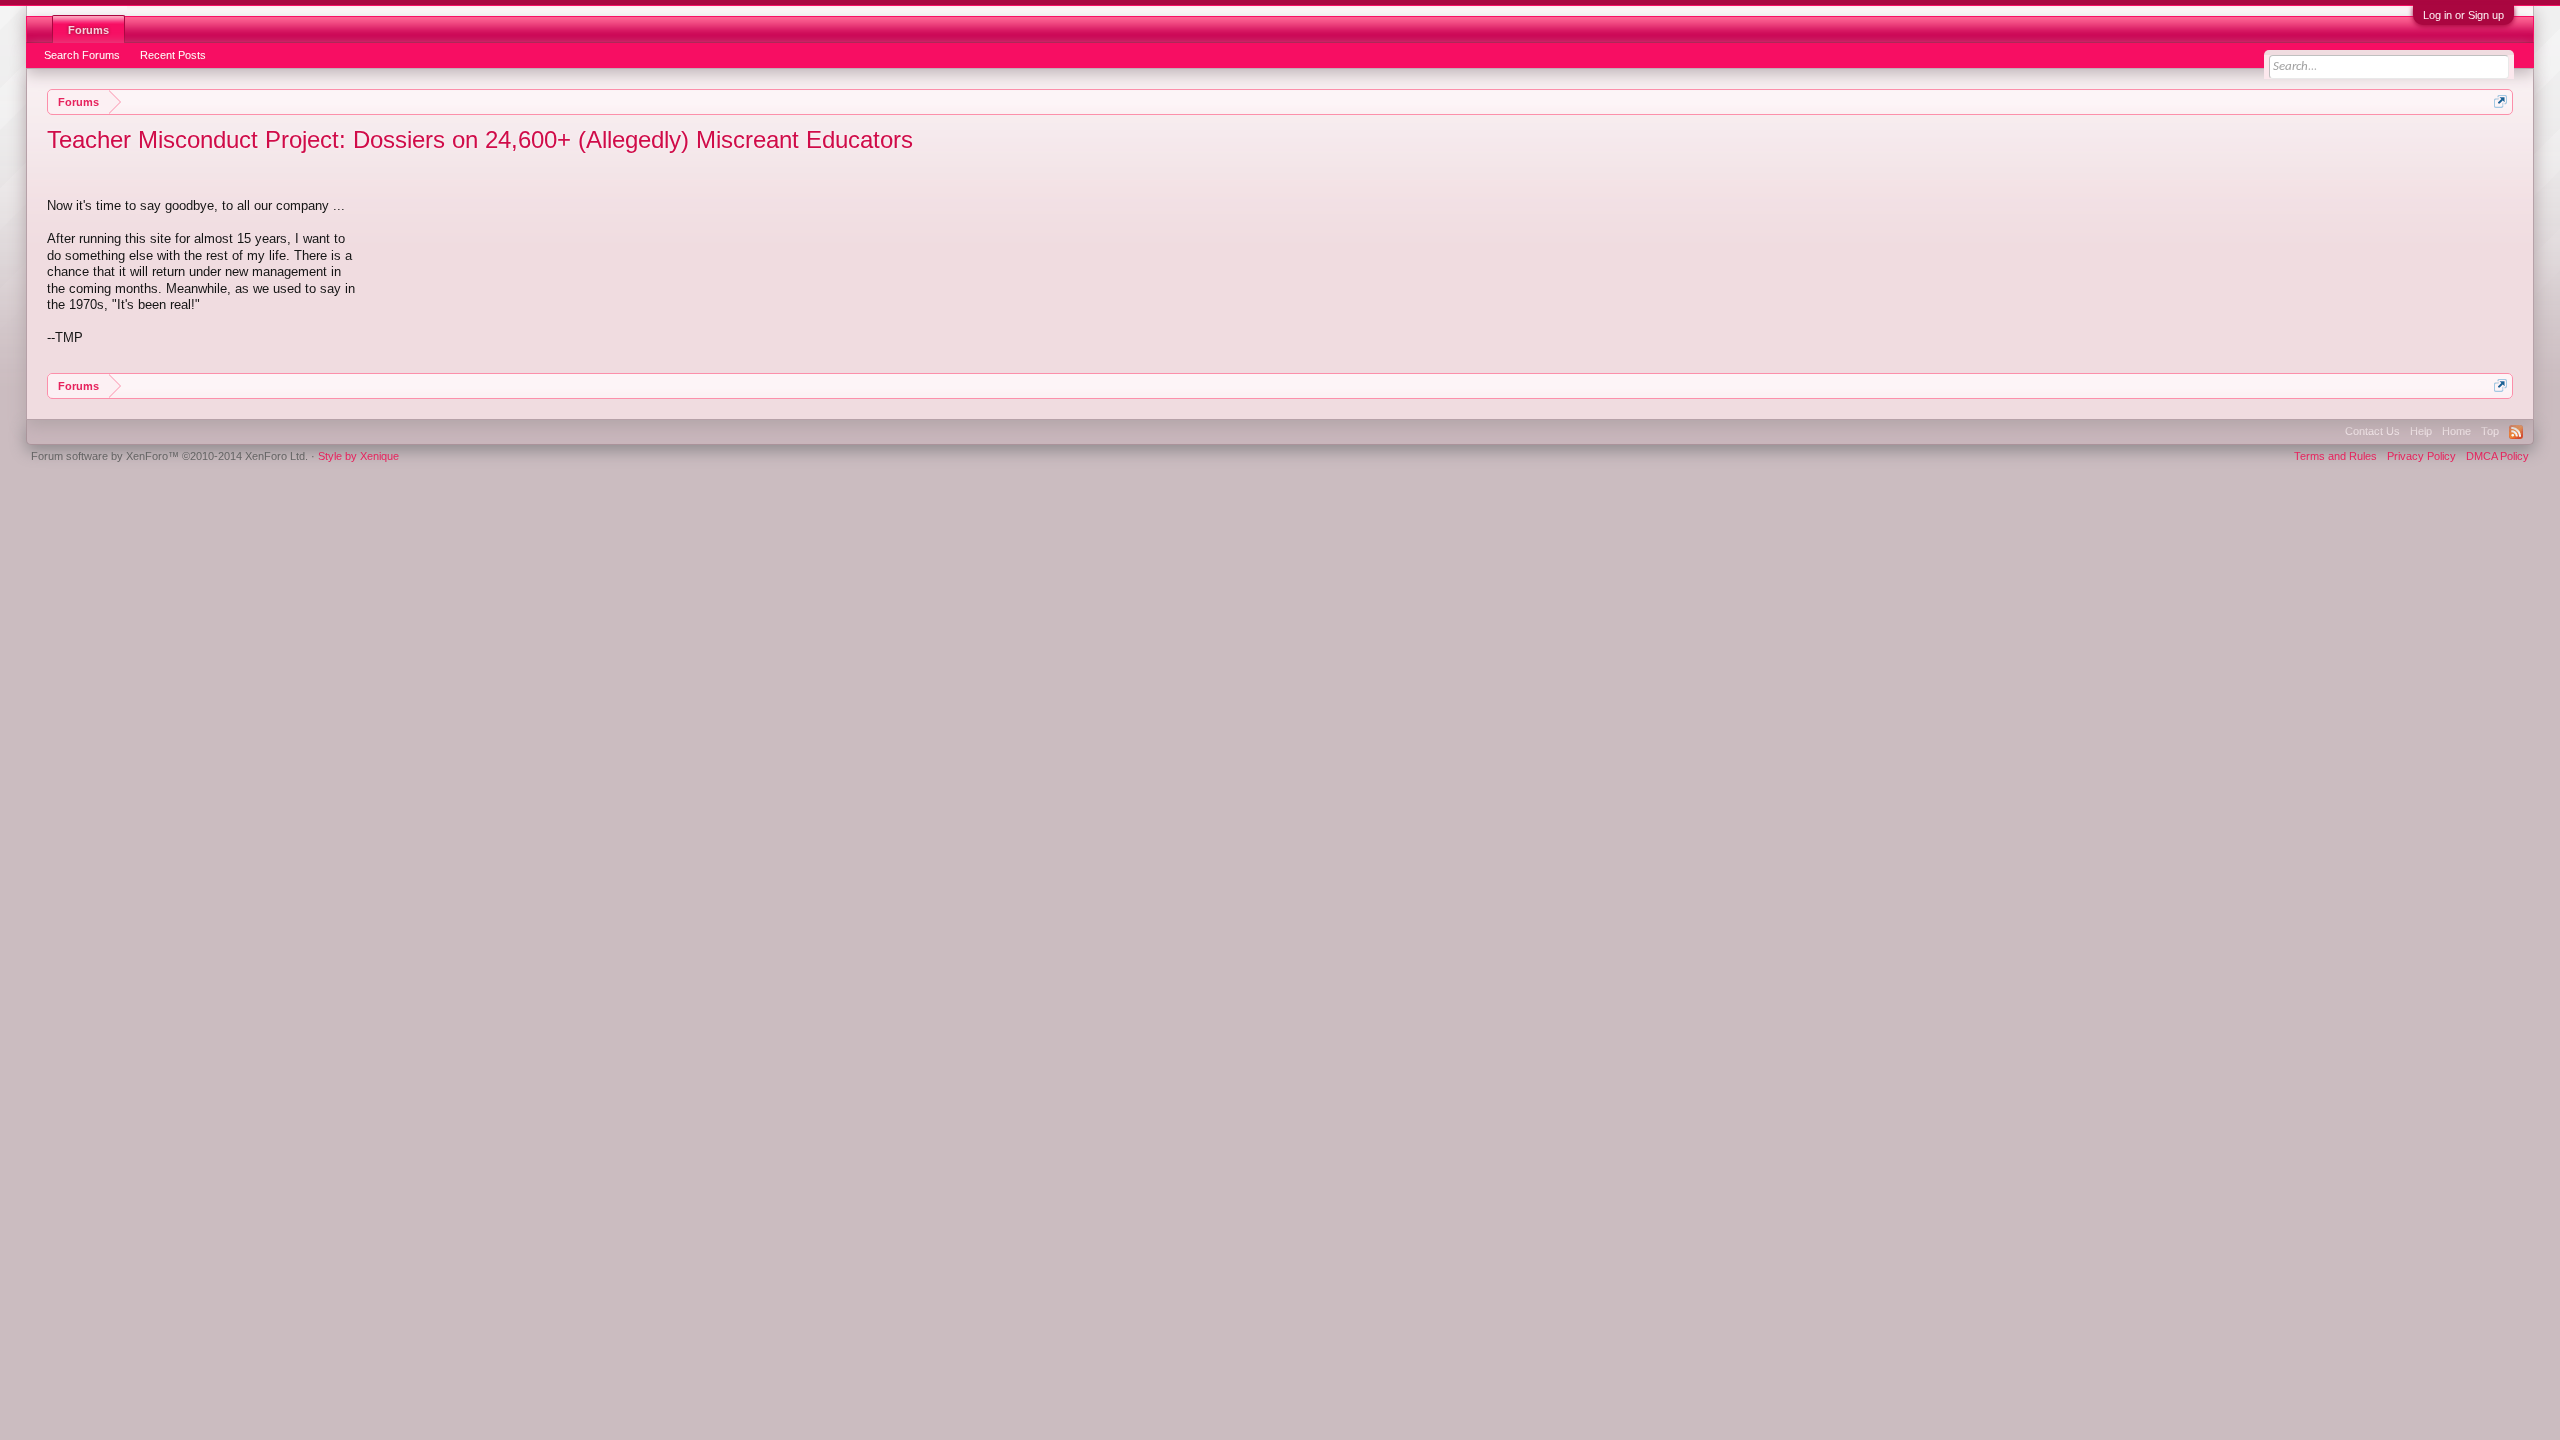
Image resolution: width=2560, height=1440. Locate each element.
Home (2456, 431)
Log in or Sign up (2463, 15)
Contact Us (2372, 431)
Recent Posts (173, 55)
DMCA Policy (2497, 456)
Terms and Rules (2335, 456)
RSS (2516, 432)
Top (2490, 431)
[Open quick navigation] (2500, 101)
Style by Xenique (358, 456)
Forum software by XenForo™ (169, 456)
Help (2421, 431)
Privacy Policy (2421, 456)
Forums (88, 30)
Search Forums (82, 55)
